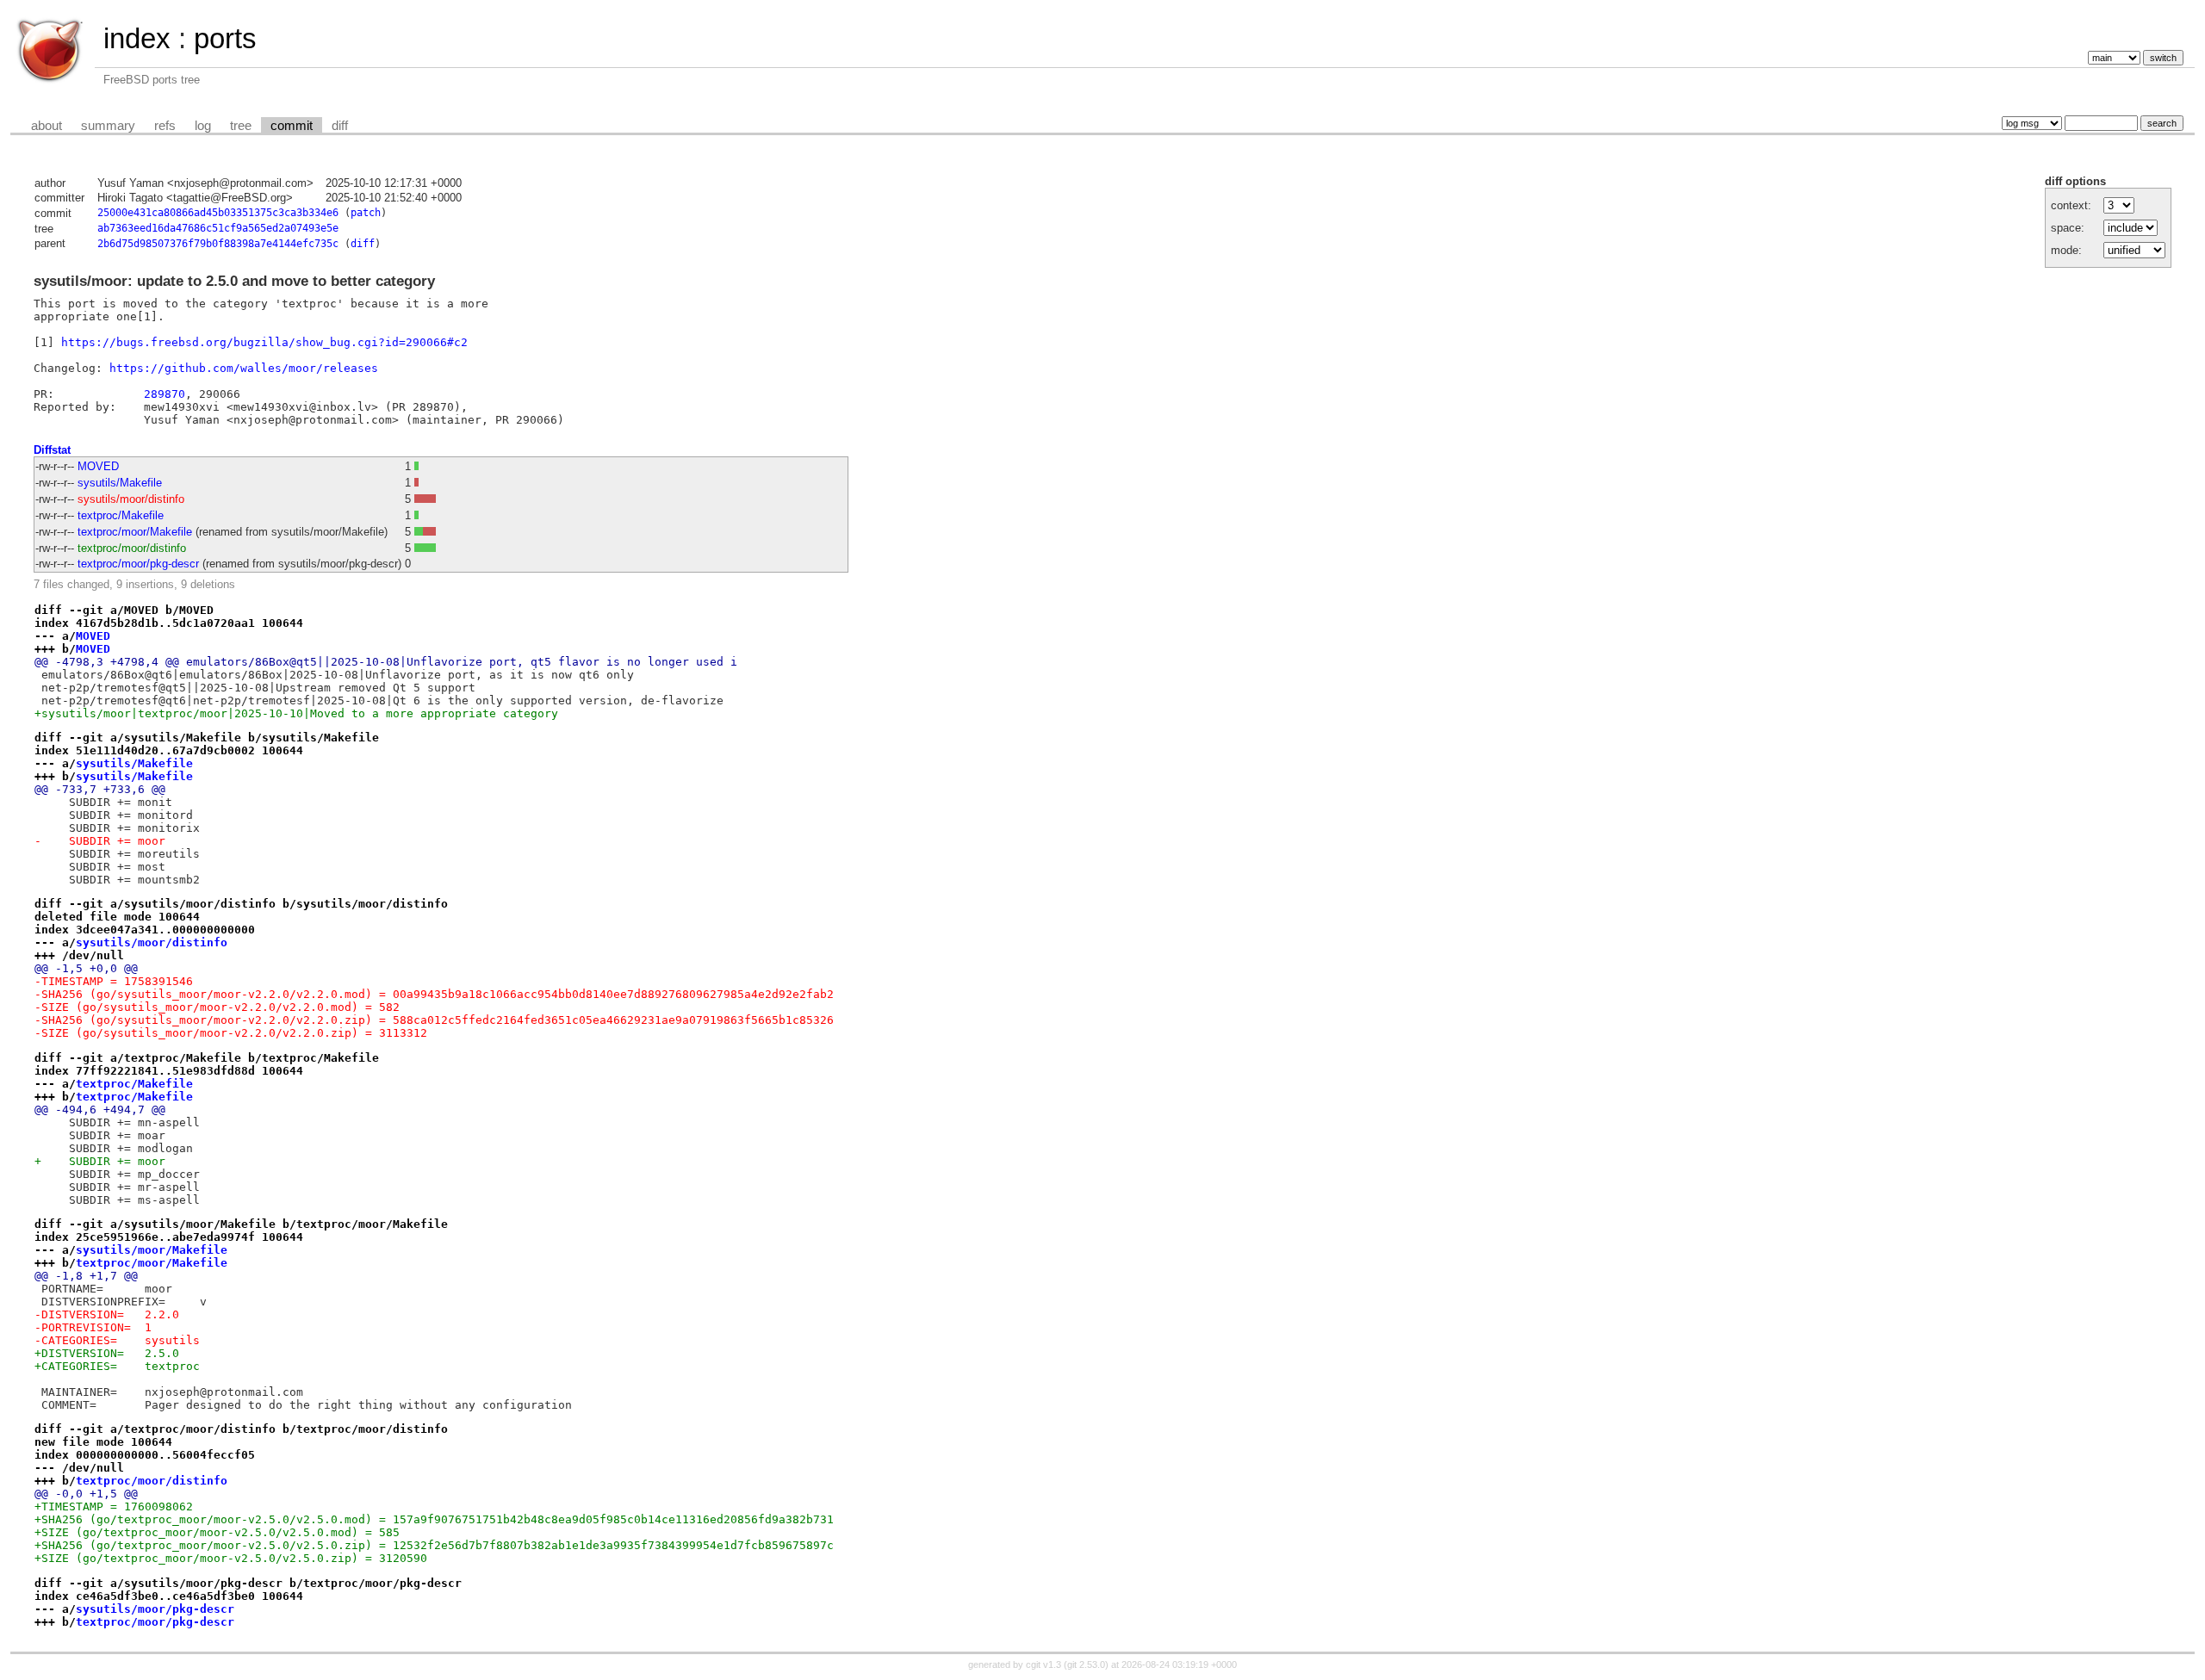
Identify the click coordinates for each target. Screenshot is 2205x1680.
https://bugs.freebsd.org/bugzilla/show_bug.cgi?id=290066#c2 (264, 342)
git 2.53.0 (1086, 1665)
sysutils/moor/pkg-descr (155, 1609)
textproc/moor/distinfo (132, 548)
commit (292, 126)
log (203, 126)
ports (225, 38)
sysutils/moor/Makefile (152, 1250)
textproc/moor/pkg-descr (138, 564)
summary (108, 126)
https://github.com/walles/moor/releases (244, 368)
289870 (165, 394)
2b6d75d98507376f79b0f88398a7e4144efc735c (218, 244)
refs (165, 126)
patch (366, 213)
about (47, 126)
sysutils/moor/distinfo (131, 499)
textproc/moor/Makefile (135, 532)
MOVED (98, 466)
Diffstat (52, 450)
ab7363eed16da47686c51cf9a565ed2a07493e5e (218, 228)
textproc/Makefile (121, 515)
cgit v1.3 (1043, 1665)
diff (340, 126)
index (137, 38)
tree (241, 126)
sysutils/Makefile (120, 483)
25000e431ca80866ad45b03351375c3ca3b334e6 (218, 213)
